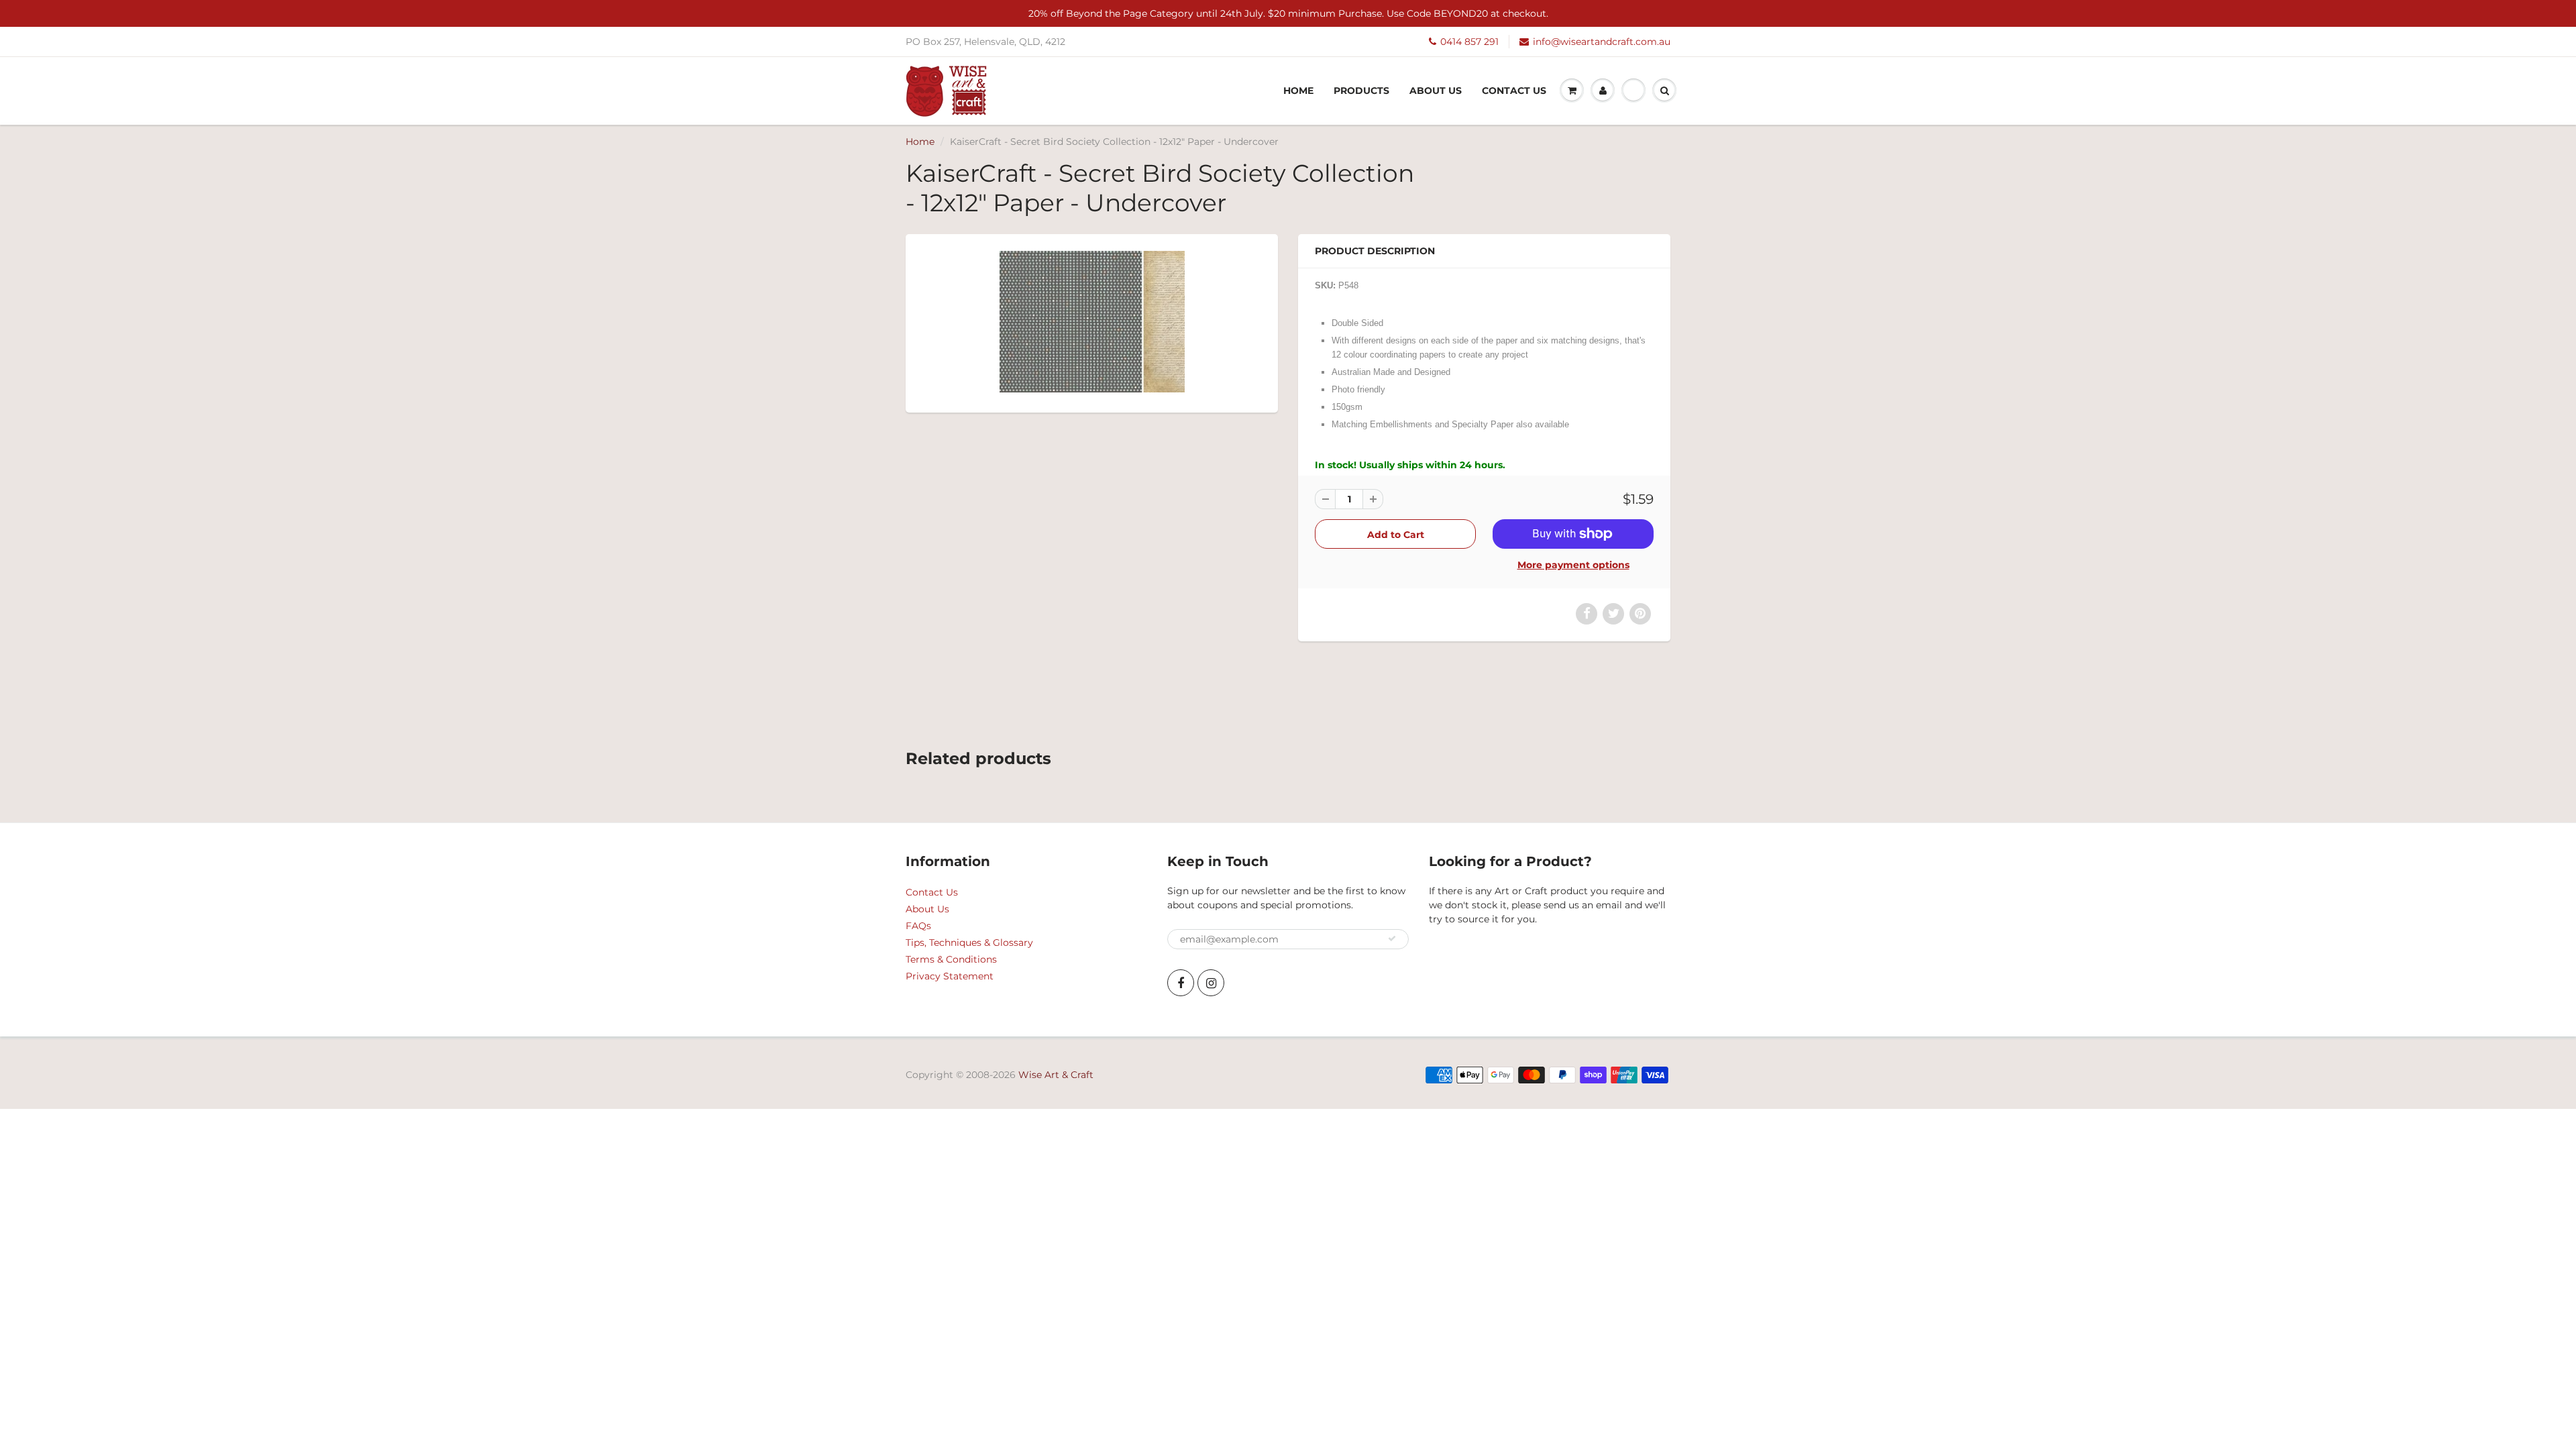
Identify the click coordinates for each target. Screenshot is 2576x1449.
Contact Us (1514, 91)
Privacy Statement (950, 976)
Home (1298, 91)
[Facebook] (1181, 983)
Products (1361, 91)
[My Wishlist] (1633, 91)
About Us (1436, 91)
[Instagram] (1211, 983)
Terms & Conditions (951, 959)
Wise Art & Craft (1056, 1075)
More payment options (1573, 565)
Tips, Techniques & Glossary (969, 943)
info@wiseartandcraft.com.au (1602, 42)
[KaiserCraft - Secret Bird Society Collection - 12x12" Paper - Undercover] (1092, 322)
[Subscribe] (1392, 938)
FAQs (918, 926)
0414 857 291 (1469, 42)
